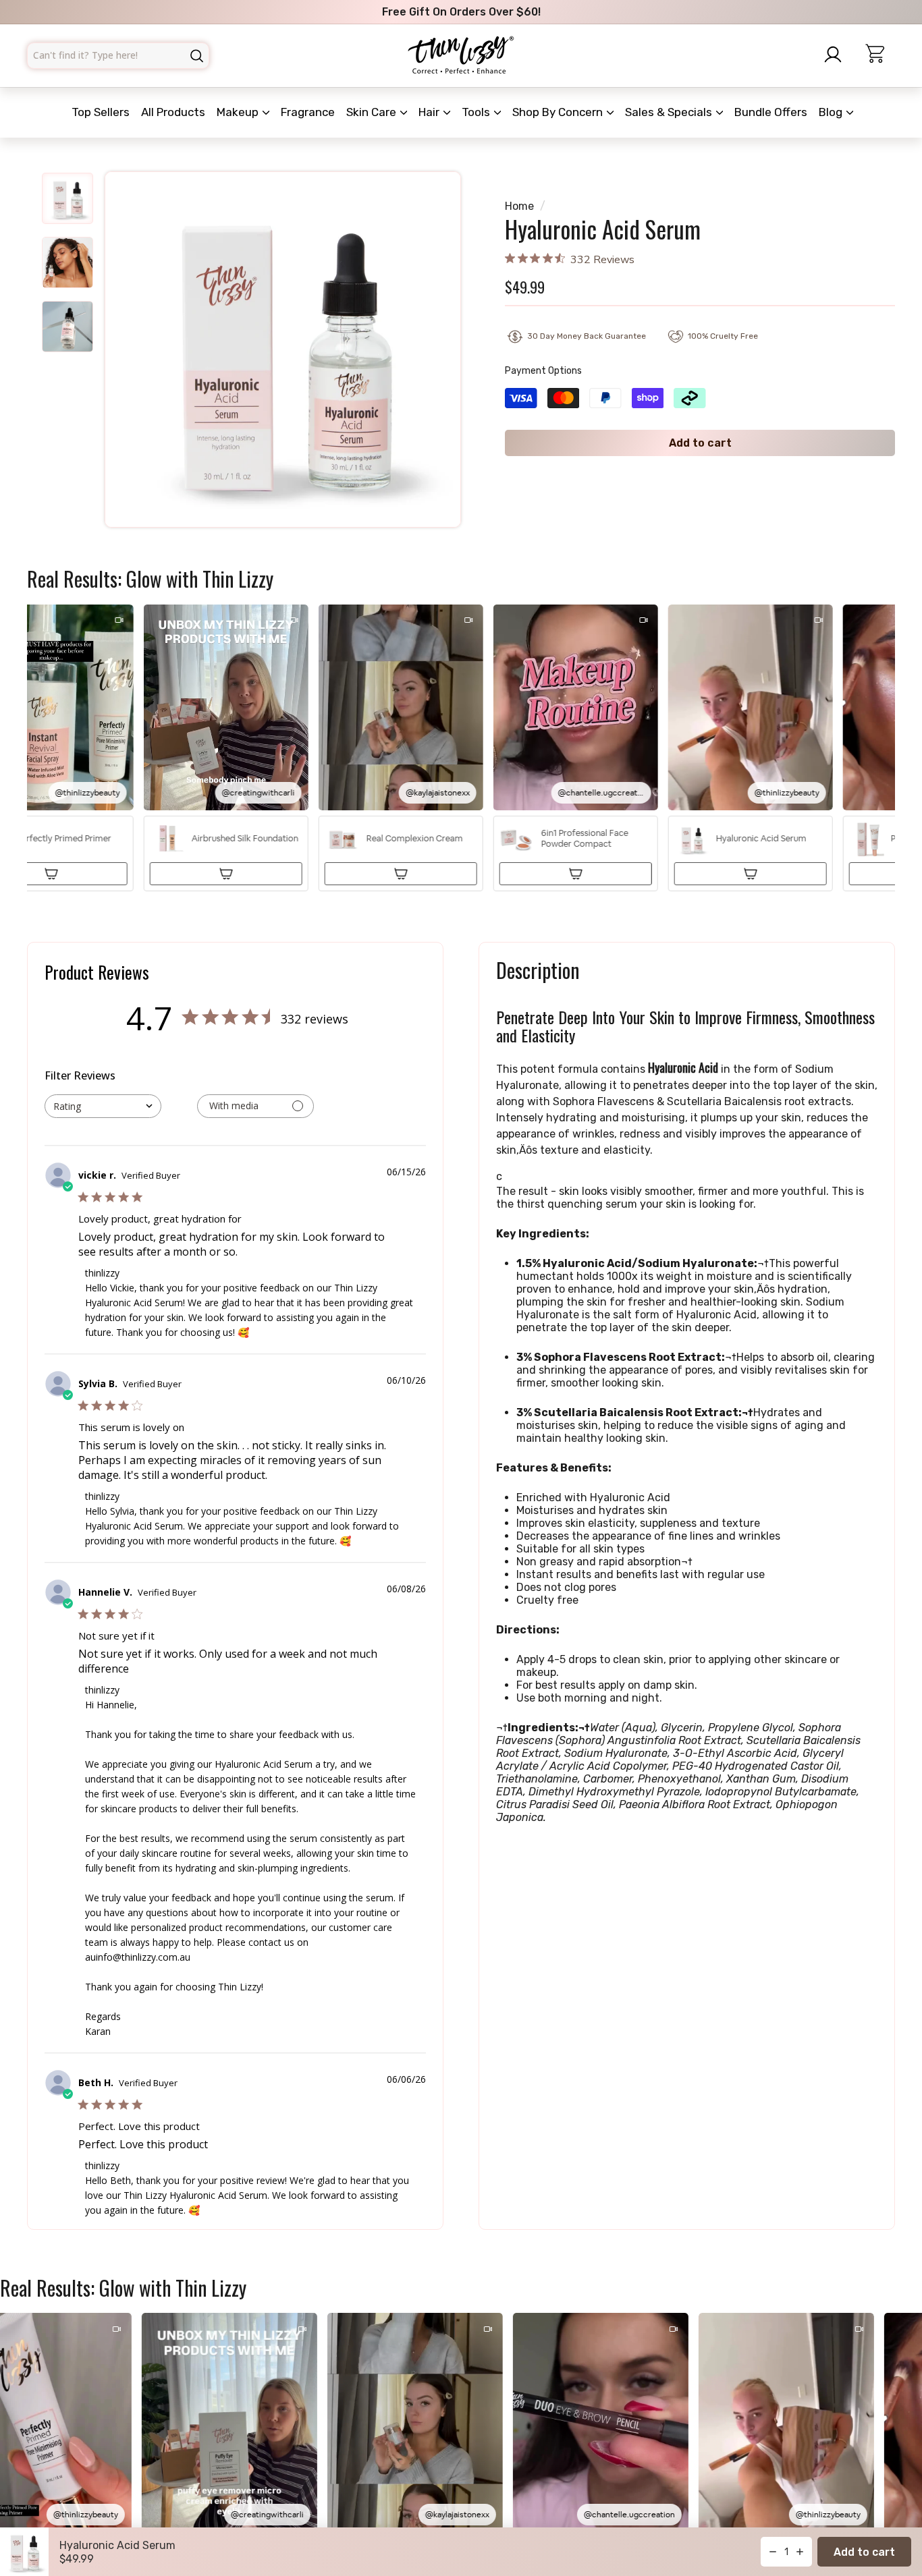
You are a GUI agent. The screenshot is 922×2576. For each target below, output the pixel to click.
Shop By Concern (559, 112)
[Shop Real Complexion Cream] (371, 874)
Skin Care (373, 112)
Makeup (239, 112)
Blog (832, 112)
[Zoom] (283, 349)
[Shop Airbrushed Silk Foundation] (196, 874)
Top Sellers (101, 112)
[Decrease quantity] (773, 2552)
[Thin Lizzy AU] (461, 56)
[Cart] (880, 56)
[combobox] (118, 56)
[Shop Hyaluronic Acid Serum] (720, 874)
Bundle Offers (771, 112)
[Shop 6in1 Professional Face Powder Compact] (545, 874)
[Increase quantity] (800, 2552)
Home (519, 206)
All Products (173, 112)
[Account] (837, 55)
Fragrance (308, 112)
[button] (196, 748)
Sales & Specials (670, 112)
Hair (430, 112)
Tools (477, 112)
